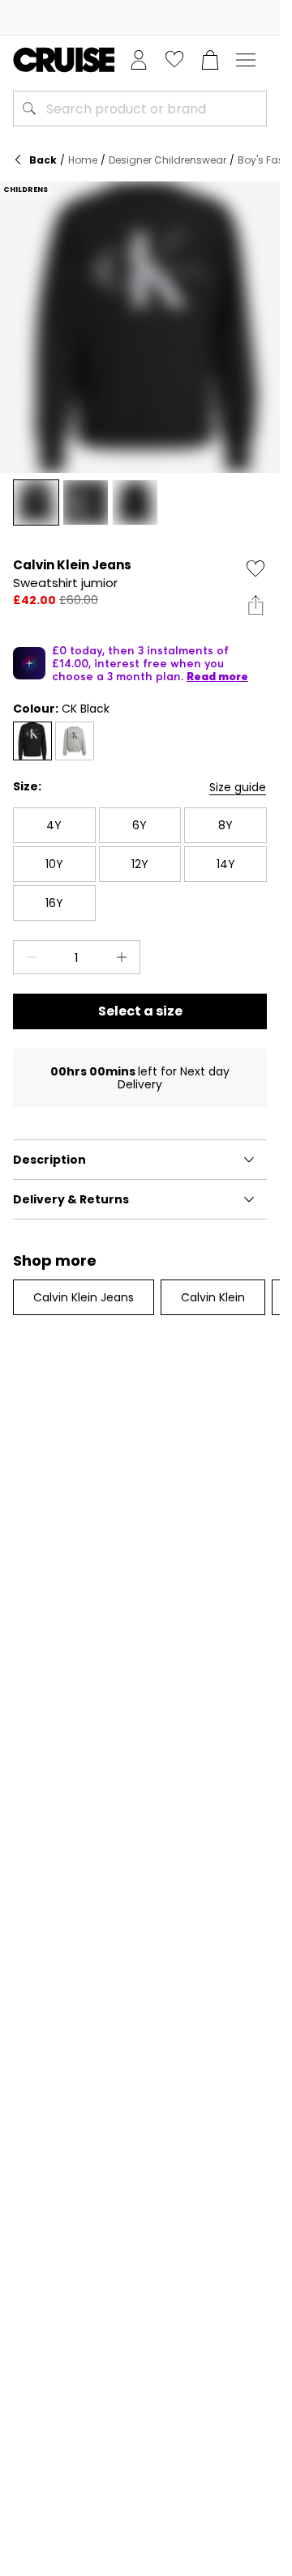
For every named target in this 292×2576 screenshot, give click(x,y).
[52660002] (75, 741)
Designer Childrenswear (167, 160)
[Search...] (29, 109)
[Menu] (246, 60)
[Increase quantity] (125, 957)
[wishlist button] (174, 60)
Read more (217, 676)
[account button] (139, 60)
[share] (255, 605)
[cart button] (210, 60)
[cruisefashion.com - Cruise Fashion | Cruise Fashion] (64, 60)
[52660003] (32, 741)
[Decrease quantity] (28, 957)
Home (83, 160)
